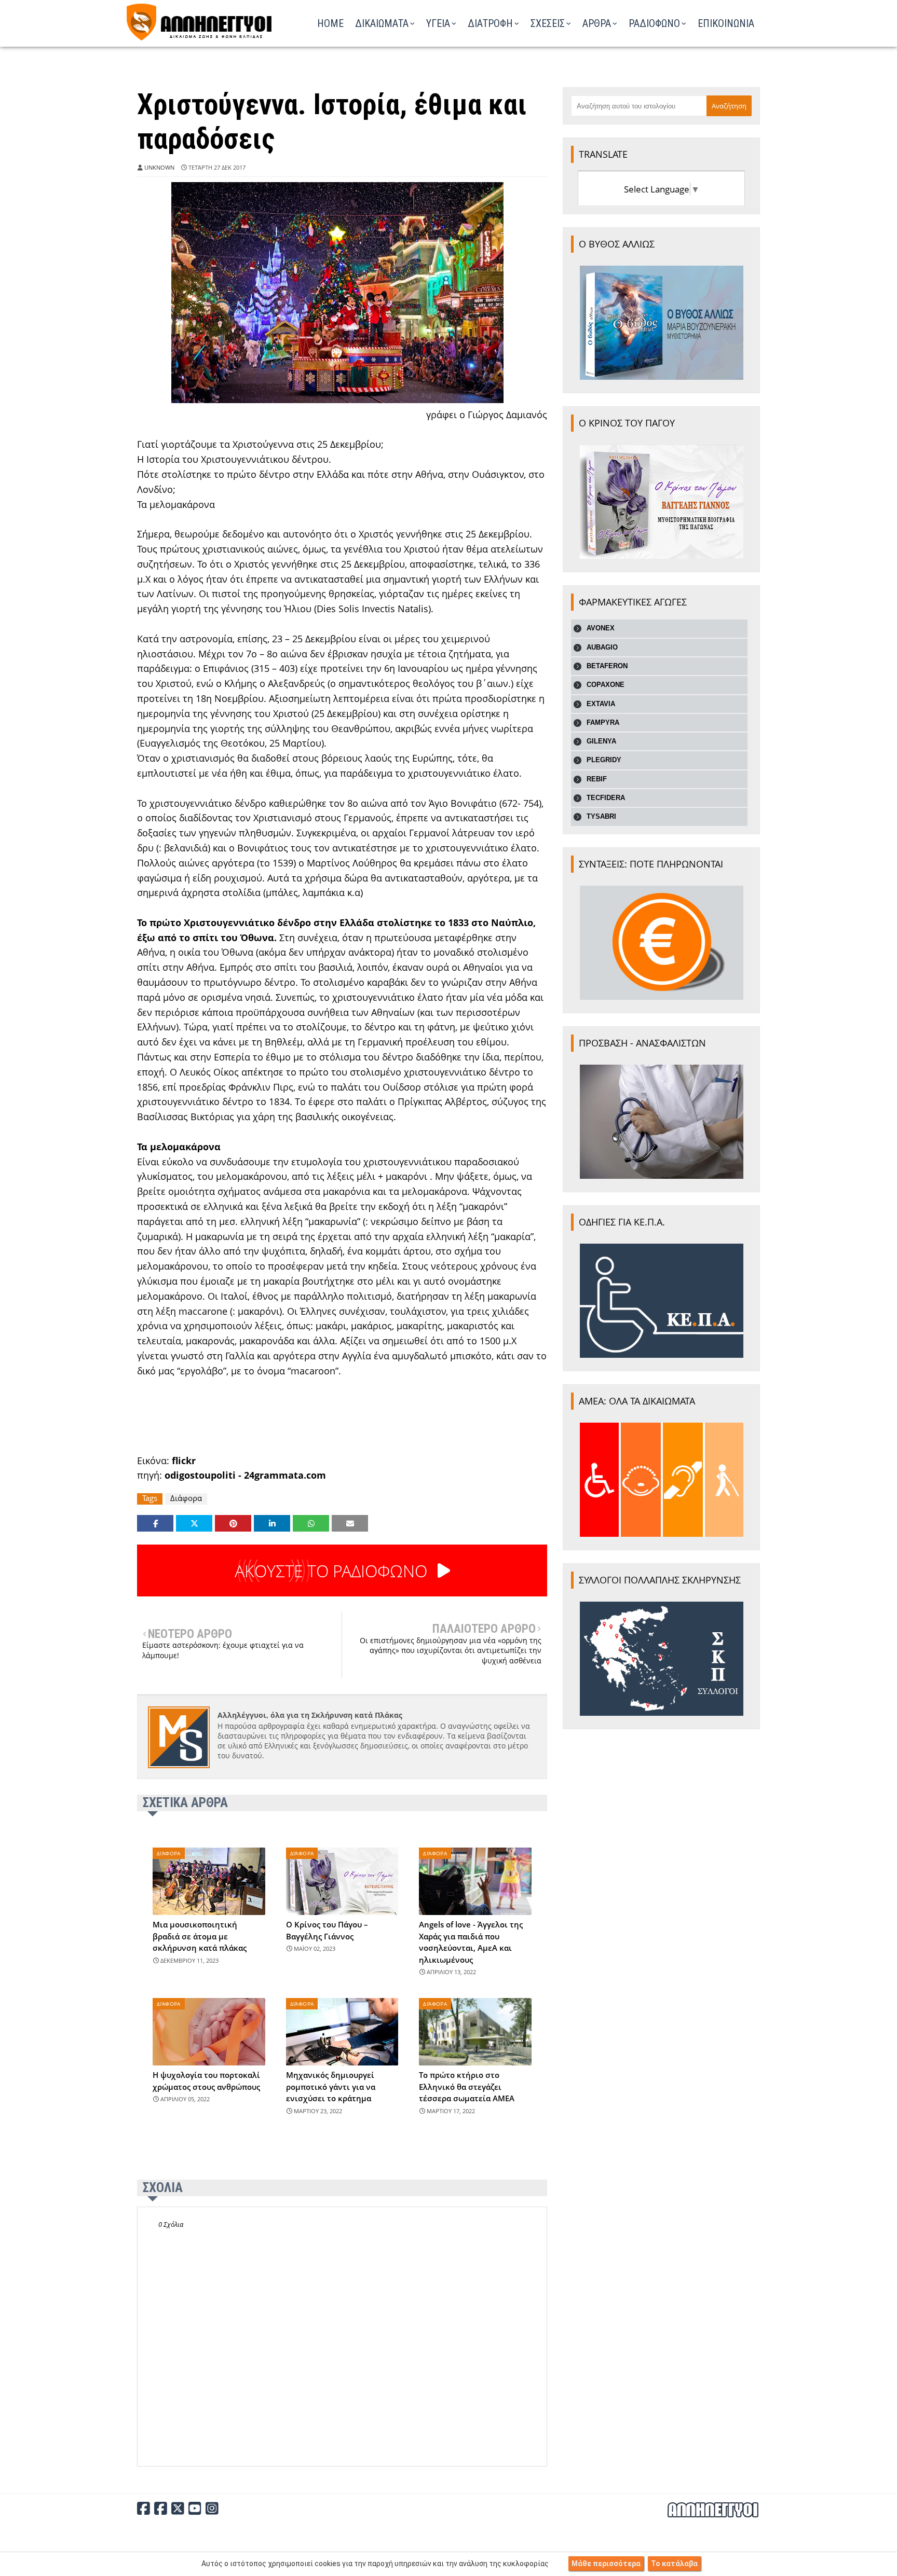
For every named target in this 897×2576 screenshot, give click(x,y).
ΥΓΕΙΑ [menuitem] (438, 23)
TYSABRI (601, 816)
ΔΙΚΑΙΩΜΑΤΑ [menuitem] (382, 23)
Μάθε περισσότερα (606, 2564)
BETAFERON (607, 666)
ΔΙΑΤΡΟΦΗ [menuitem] (490, 23)
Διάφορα (186, 1498)
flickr (184, 1461)
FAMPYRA (603, 722)
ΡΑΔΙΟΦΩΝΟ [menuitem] (654, 23)
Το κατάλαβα (674, 2564)
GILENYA (601, 741)
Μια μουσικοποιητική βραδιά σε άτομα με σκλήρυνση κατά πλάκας (200, 1936)
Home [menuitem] (330, 23)
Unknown (159, 167)
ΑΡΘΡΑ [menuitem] (597, 23)
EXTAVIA (601, 704)
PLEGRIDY (604, 760)
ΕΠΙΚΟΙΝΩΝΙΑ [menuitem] (726, 23)
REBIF (597, 779)
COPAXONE (606, 685)
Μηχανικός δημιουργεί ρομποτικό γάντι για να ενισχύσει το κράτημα (331, 2086)
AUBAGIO (602, 647)
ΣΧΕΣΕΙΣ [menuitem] (548, 23)
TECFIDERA (606, 798)
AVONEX (601, 628)
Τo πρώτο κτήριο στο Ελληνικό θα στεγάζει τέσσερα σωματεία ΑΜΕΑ (467, 2086)
